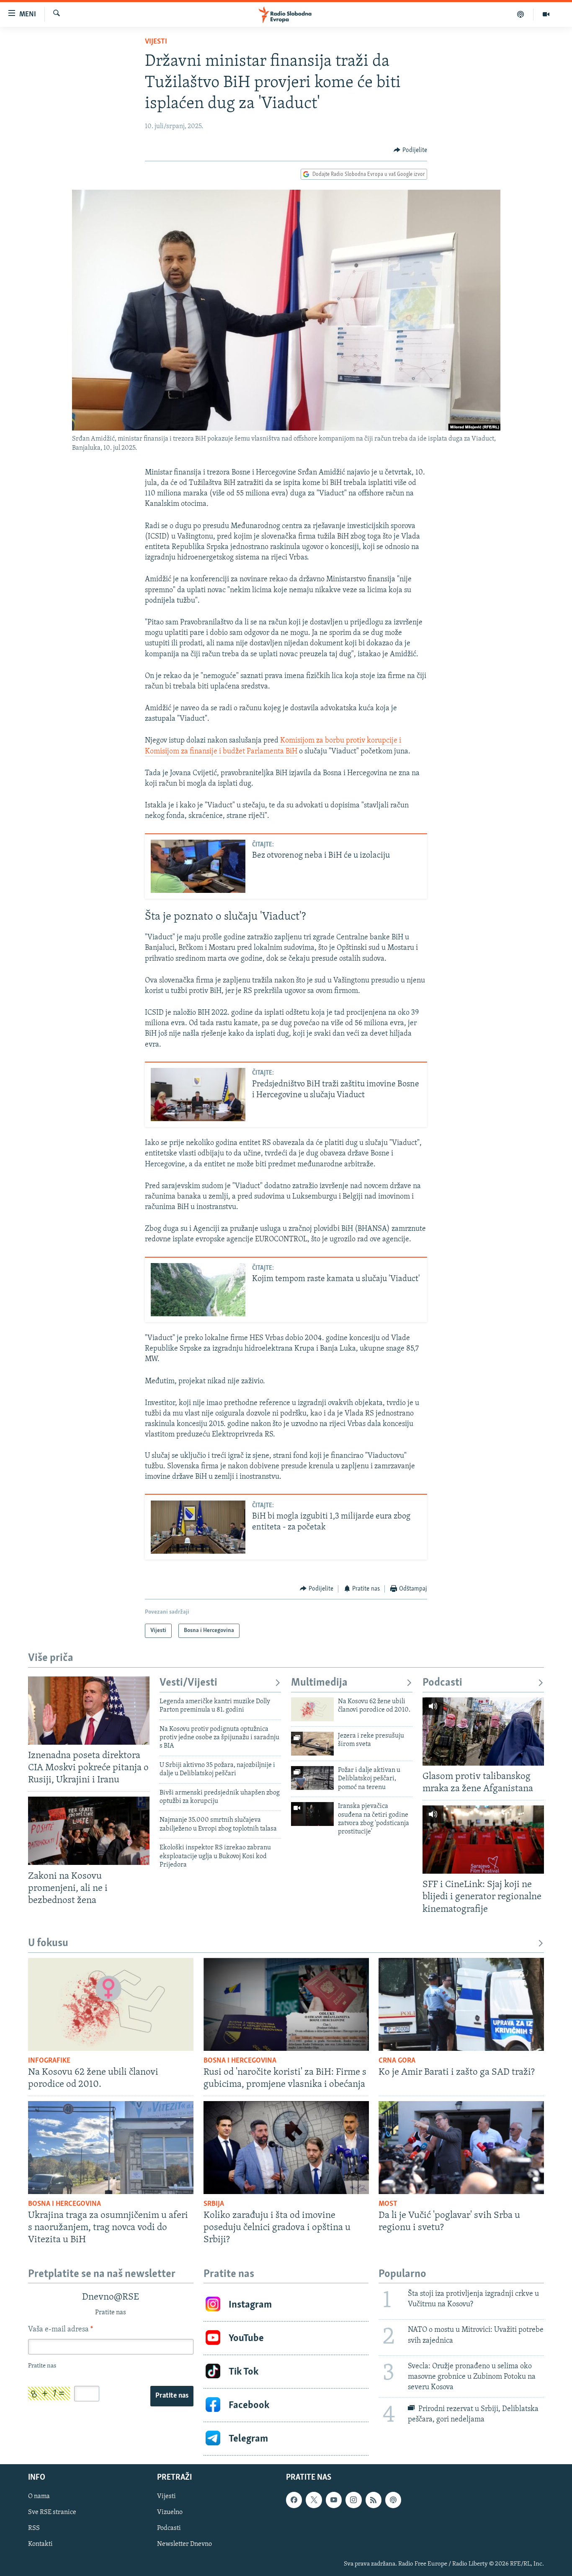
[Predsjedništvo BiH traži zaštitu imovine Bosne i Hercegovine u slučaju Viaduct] (198, 1095)
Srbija (214, 2204)
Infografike (49, 2061)
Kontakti (40, 2545)
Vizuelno (170, 2513)
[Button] (410, 150)
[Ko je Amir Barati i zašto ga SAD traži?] (461, 2004)
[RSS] (374, 2500)
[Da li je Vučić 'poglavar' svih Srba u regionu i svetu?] (461, 2148)
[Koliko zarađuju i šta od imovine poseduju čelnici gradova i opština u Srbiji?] (286, 2148)
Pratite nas (172, 2396)
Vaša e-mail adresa (61, 2330)
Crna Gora (397, 2061)
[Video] (546, 14)
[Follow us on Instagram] (353, 2500)
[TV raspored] (393, 2500)
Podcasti (442, 1683)
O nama (39, 2497)
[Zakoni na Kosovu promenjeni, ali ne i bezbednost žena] (89, 1831)
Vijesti (156, 42)
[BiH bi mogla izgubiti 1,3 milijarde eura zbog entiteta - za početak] (198, 1527)
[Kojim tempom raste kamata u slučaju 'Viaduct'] (198, 1290)
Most (388, 2204)
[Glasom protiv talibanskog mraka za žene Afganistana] (483, 1732)
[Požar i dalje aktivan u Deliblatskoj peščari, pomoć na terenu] (312, 1778)
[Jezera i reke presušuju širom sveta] (312, 1744)
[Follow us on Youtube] (334, 2500)
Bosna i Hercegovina (240, 2061)
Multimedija (319, 1683)
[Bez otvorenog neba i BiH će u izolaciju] (198, 866)
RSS (34, 2529)
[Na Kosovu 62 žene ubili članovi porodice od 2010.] (312, 1709)
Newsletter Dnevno (184, 2545)
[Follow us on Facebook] (294, 2500)
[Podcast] (521, 14)
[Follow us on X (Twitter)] (314, 2500)
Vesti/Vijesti (188, 1683)
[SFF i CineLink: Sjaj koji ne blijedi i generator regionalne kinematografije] (483, 1840)
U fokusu (48, 1943)
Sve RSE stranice (52, 2513)
